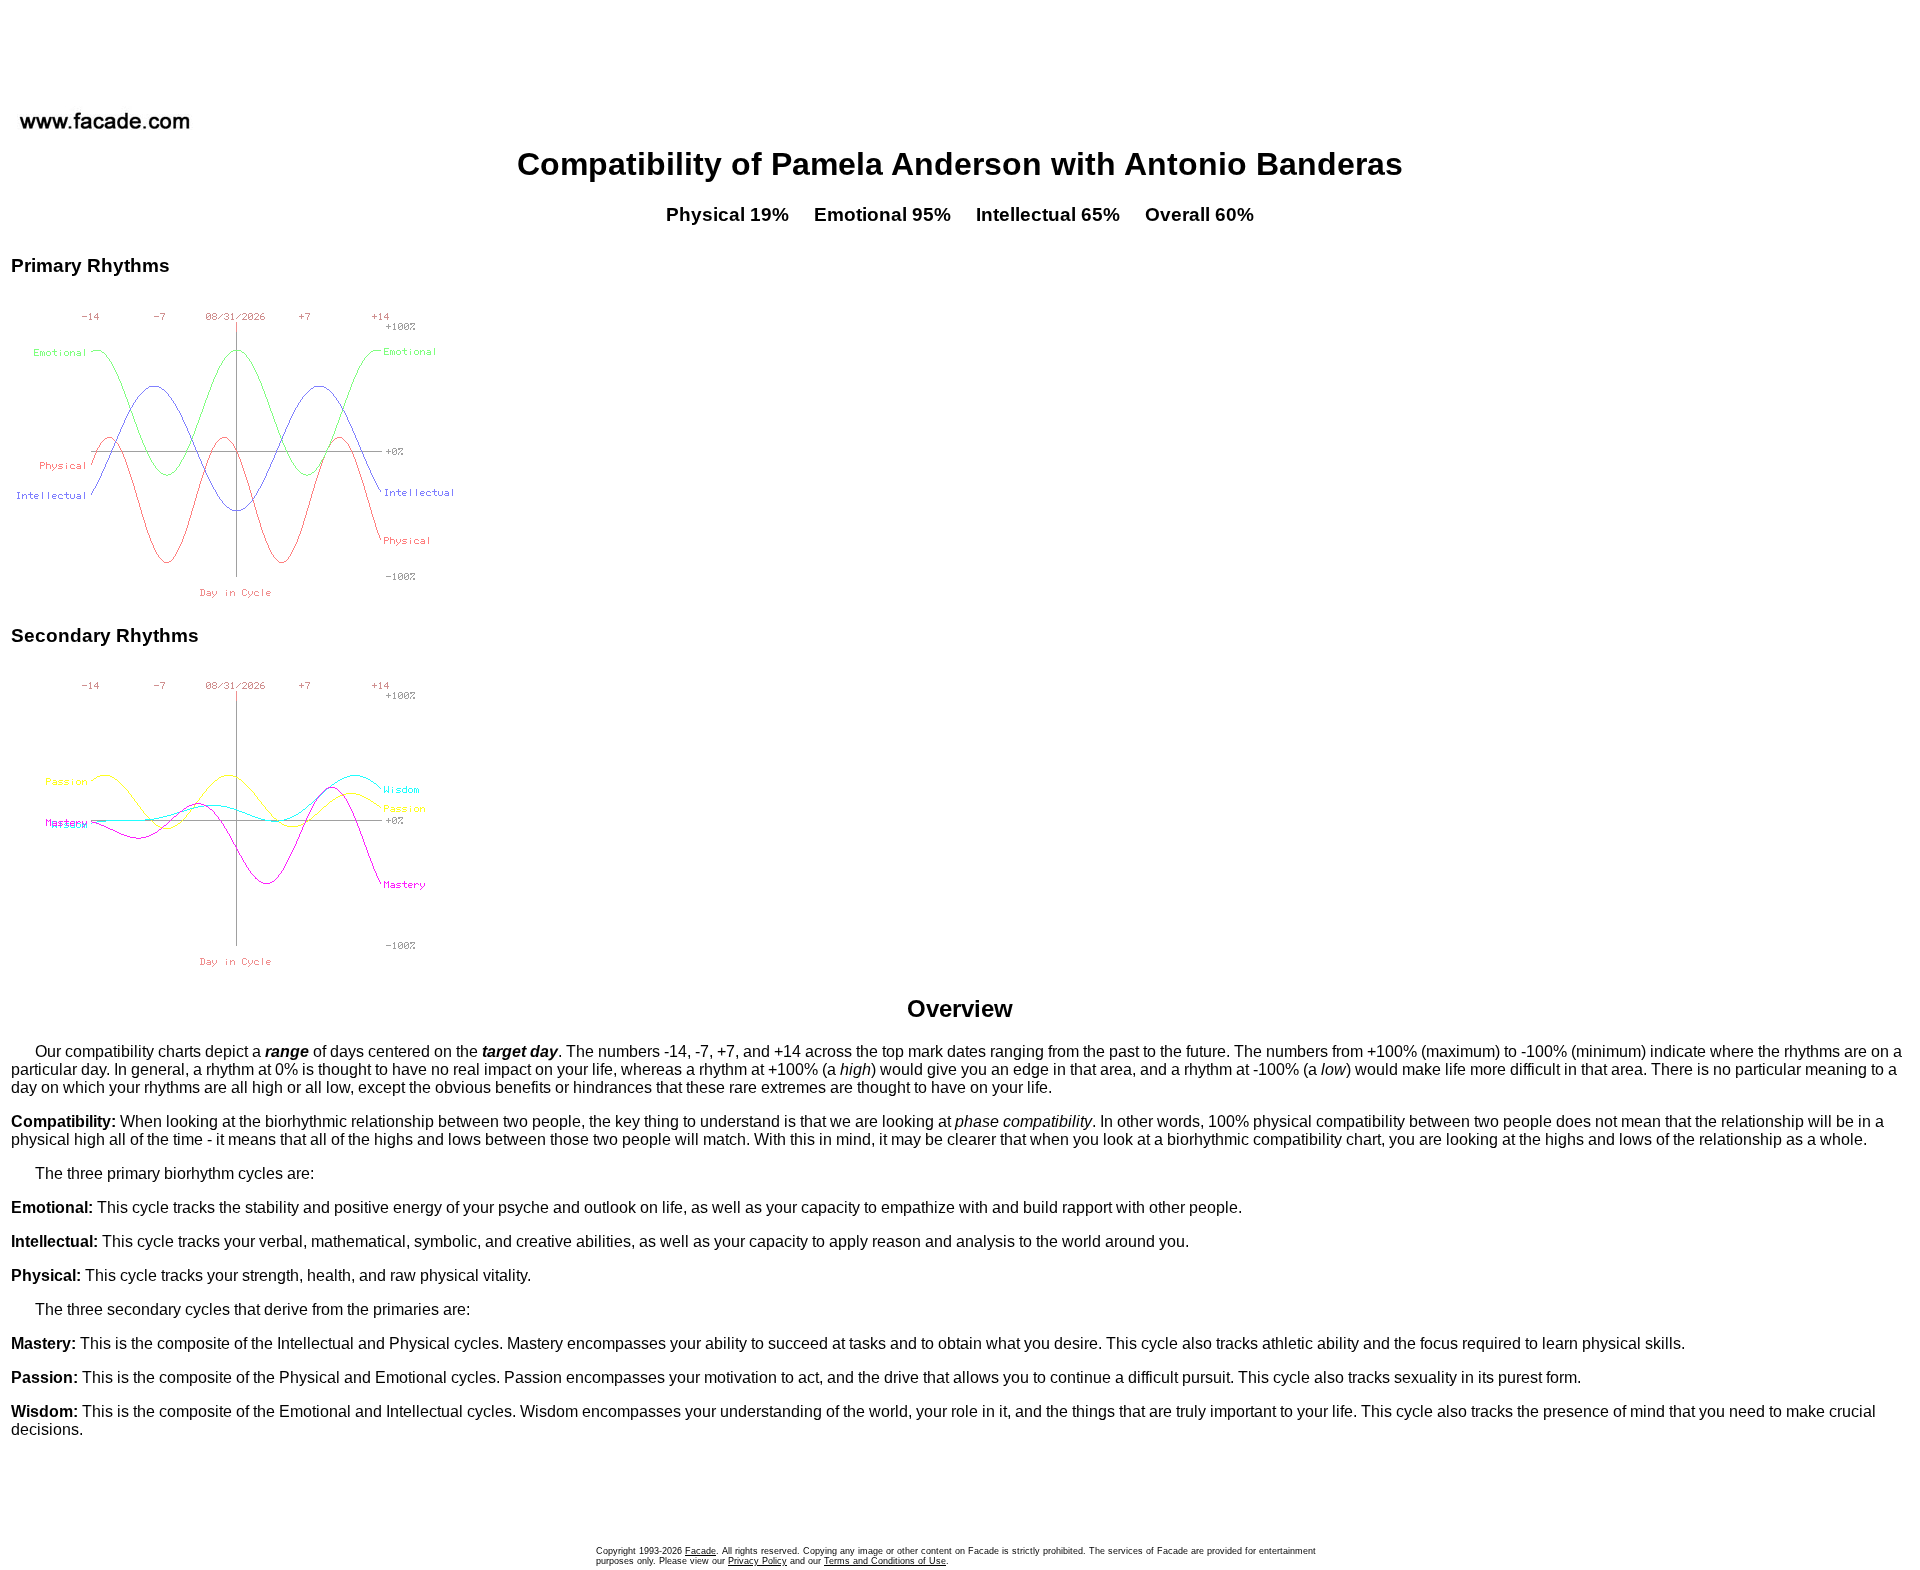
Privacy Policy (757, 1561)
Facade (700, 1551)
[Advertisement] (960, 49)
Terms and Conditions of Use (885, 1561)
